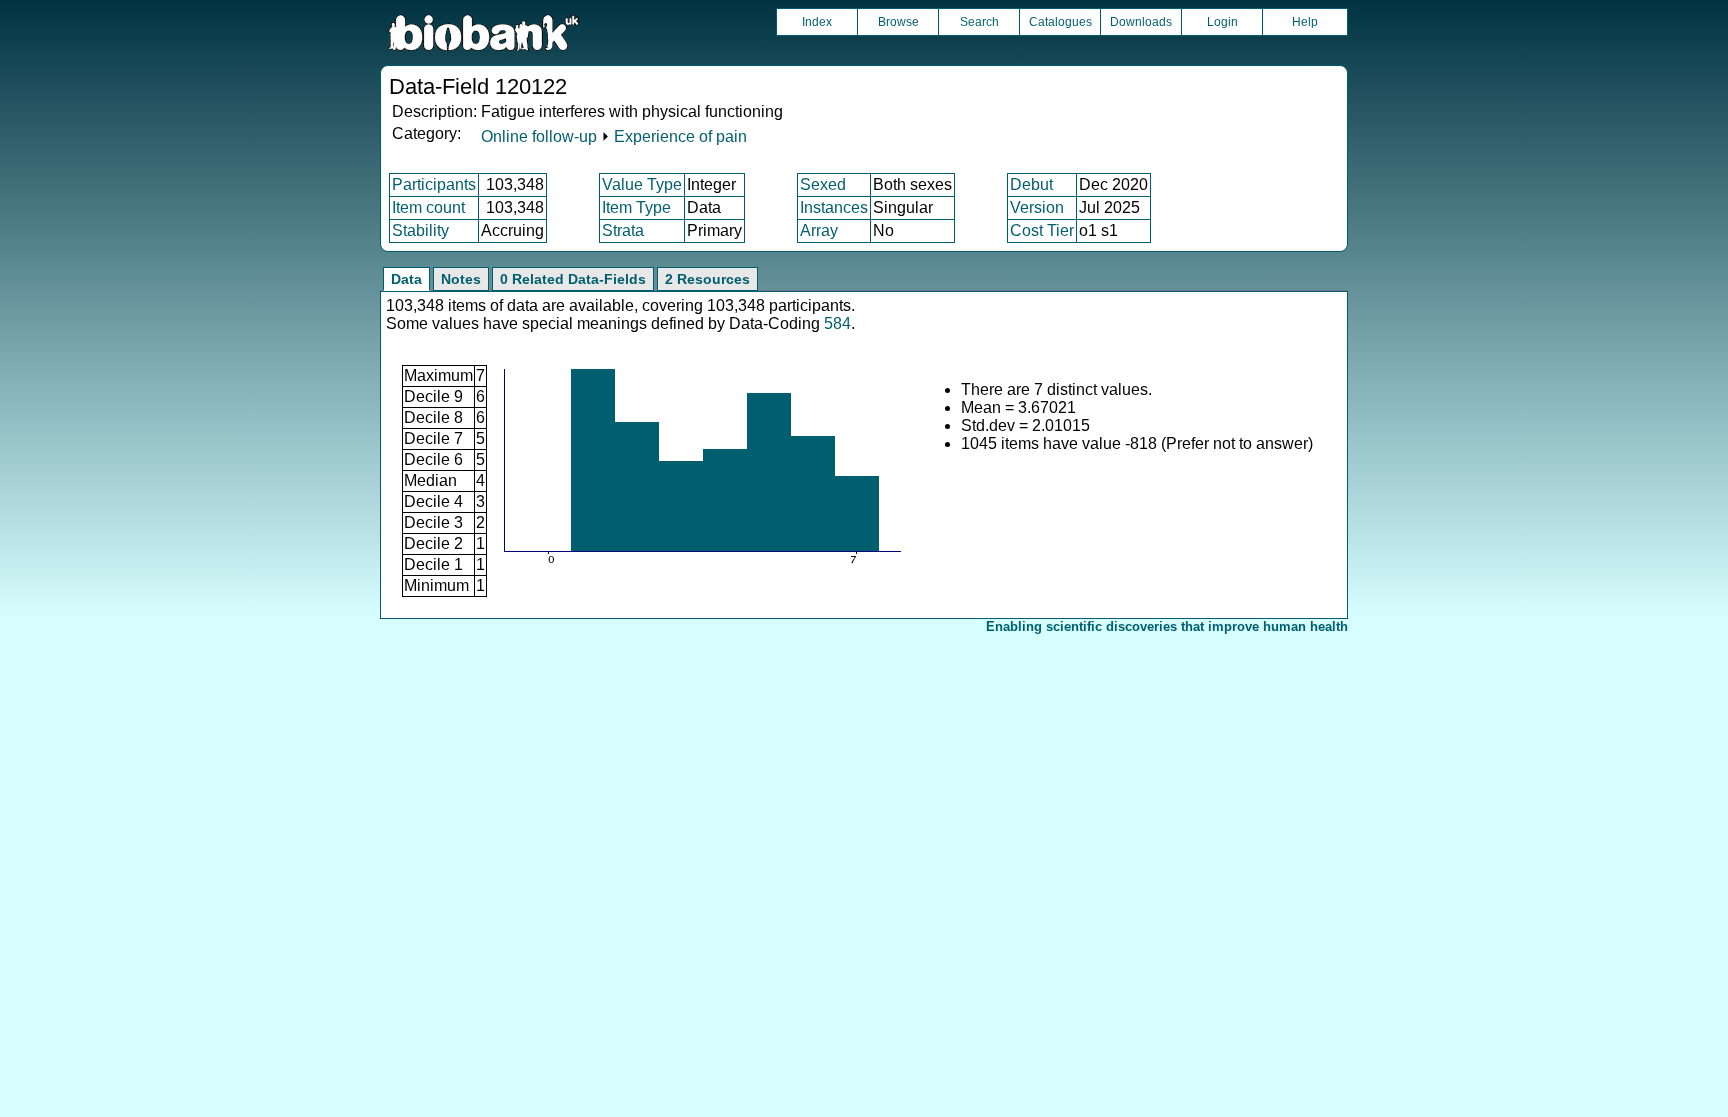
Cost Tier (1042, 230)
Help (1305, 22)
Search (979, 22)
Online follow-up (539, 136)
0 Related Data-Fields (573, 279)
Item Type (636, 207)
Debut (1031, 184)
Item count (428, 207)
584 (837, 323)
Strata (623, 230)
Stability (420, 230)
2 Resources (707, 279)
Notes (461, 279)
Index (817, 22)
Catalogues (1060, 22)
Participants (434, 184)
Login (1222, 22)
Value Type (642, 184)
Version (1037, 207)
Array (819, 230)
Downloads (1141, 22)
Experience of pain (680, 136)
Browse (898, 22)
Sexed (823, 184)
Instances (834, 207)
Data (406, 279)
